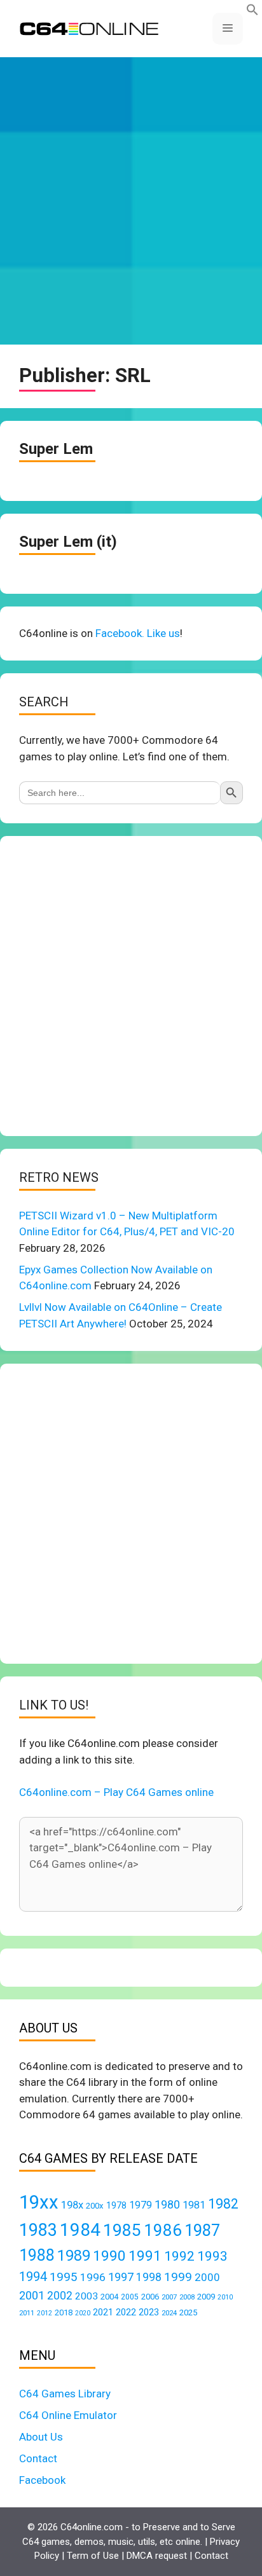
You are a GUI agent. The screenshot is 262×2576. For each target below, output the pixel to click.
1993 (212, 2256)
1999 (178, 2277)
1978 (116, 2205)
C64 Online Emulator (68, 2415)
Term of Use (93, 2556)
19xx (39, 2202)
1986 (163, 2230)
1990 (109, 2256)
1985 (122, 2230)
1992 (179, 2256)
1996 (93, 2277)
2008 (187, 2297)
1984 (80, 2230)
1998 (149, 2277)
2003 (86, 2296)
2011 (27, 2313)
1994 (33, 2277)
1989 (74, 2256)
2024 (169, 2313)
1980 (167, 2204)
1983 (38, 2230)
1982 (223, 2204)
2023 (149, 2312)
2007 (169, 2297)
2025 (188, 2312)
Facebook (42, 2480)
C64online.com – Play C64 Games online (116, 1792)
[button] (252, 12)
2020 (83, 2313)
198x (72, 2205)
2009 (206, 2297)
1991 (145, 2256)
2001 (32, 2295)
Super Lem (56, 449)
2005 (130, 2297)
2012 (45, 2313)
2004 (109, 2297)
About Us (41, 2437)
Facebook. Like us (138, 633)
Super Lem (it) (68, 542)
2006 (150, 2297)
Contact (38, 2458)
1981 (194, 2205)
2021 (103, 2312)
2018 (64, 2312)
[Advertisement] (131, 201)
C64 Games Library (65, 2394)
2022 (126, 2312)
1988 (37, 2255)
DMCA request (157, 2556)
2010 (225, 2297)
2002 (60, 2296)
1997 (121, 2277)
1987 (202, 2230)
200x (95, 2206)
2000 (207, 2277)
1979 (141, 2205)
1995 (64, 2277)
